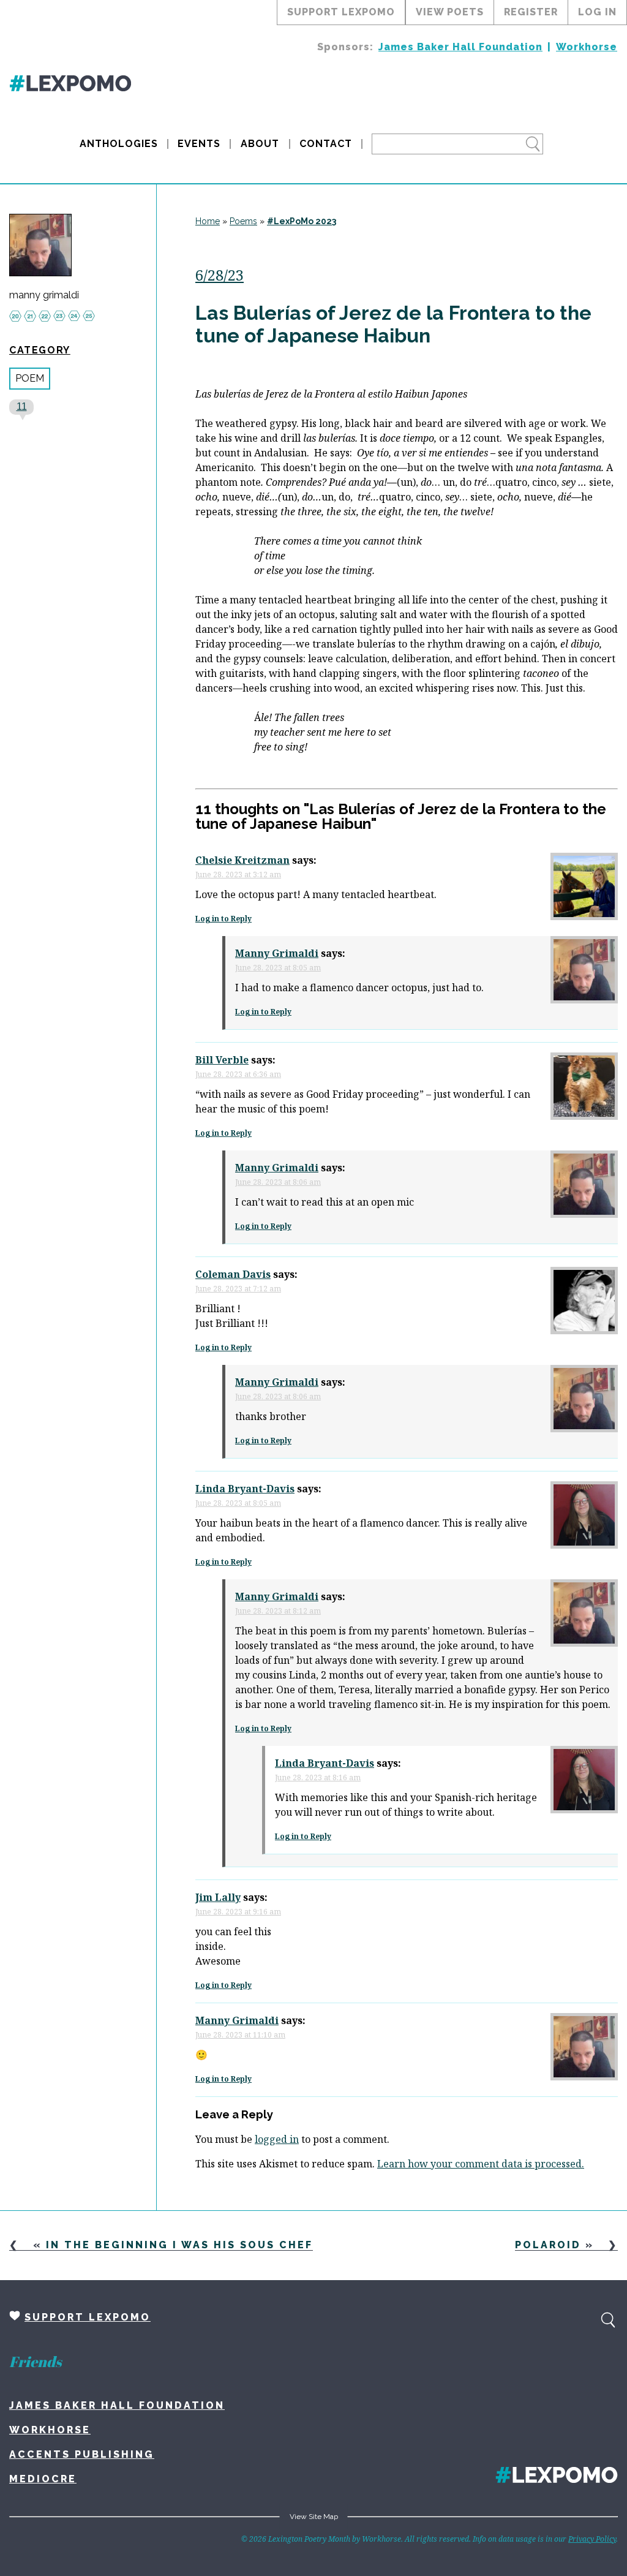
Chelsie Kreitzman (242, 860)
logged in (277, 2139)
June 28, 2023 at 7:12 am (238, 1289)
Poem (30, 378)
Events (199, 144)
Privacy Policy (592, 2539)
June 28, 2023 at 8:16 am (318, 1777)
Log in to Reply (223, 919)
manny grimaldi (44, 295)
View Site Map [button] (314, 2517)
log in (597, 12)
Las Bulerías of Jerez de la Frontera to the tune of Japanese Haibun (393, 324)
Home (208, 221)
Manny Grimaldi (277, 953)
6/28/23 (220, 275)
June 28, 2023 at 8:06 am (278, 1182)
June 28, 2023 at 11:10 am (240, 2035)
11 (22, 406)
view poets (450, 12)
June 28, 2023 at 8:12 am (278, 1611)
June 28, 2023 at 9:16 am (238, 1912)
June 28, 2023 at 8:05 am (278, 968)
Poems (243, 221)
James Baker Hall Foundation (460, 47)
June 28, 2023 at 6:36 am (238, 1074)
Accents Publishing (82, 2454)
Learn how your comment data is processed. (481, 2164)
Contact (326, 144)
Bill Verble (222, 1060)
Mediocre (43, 2479)
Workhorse (587, 47)
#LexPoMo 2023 (302, 221)
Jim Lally (218, 1897)
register (531, 12)
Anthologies (119, 144)
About (260, 144)
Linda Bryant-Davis (245, 1489)
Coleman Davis (233, 1274)
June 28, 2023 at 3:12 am (238, 874)
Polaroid (548, 2245)
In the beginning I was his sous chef (179, 2245)
